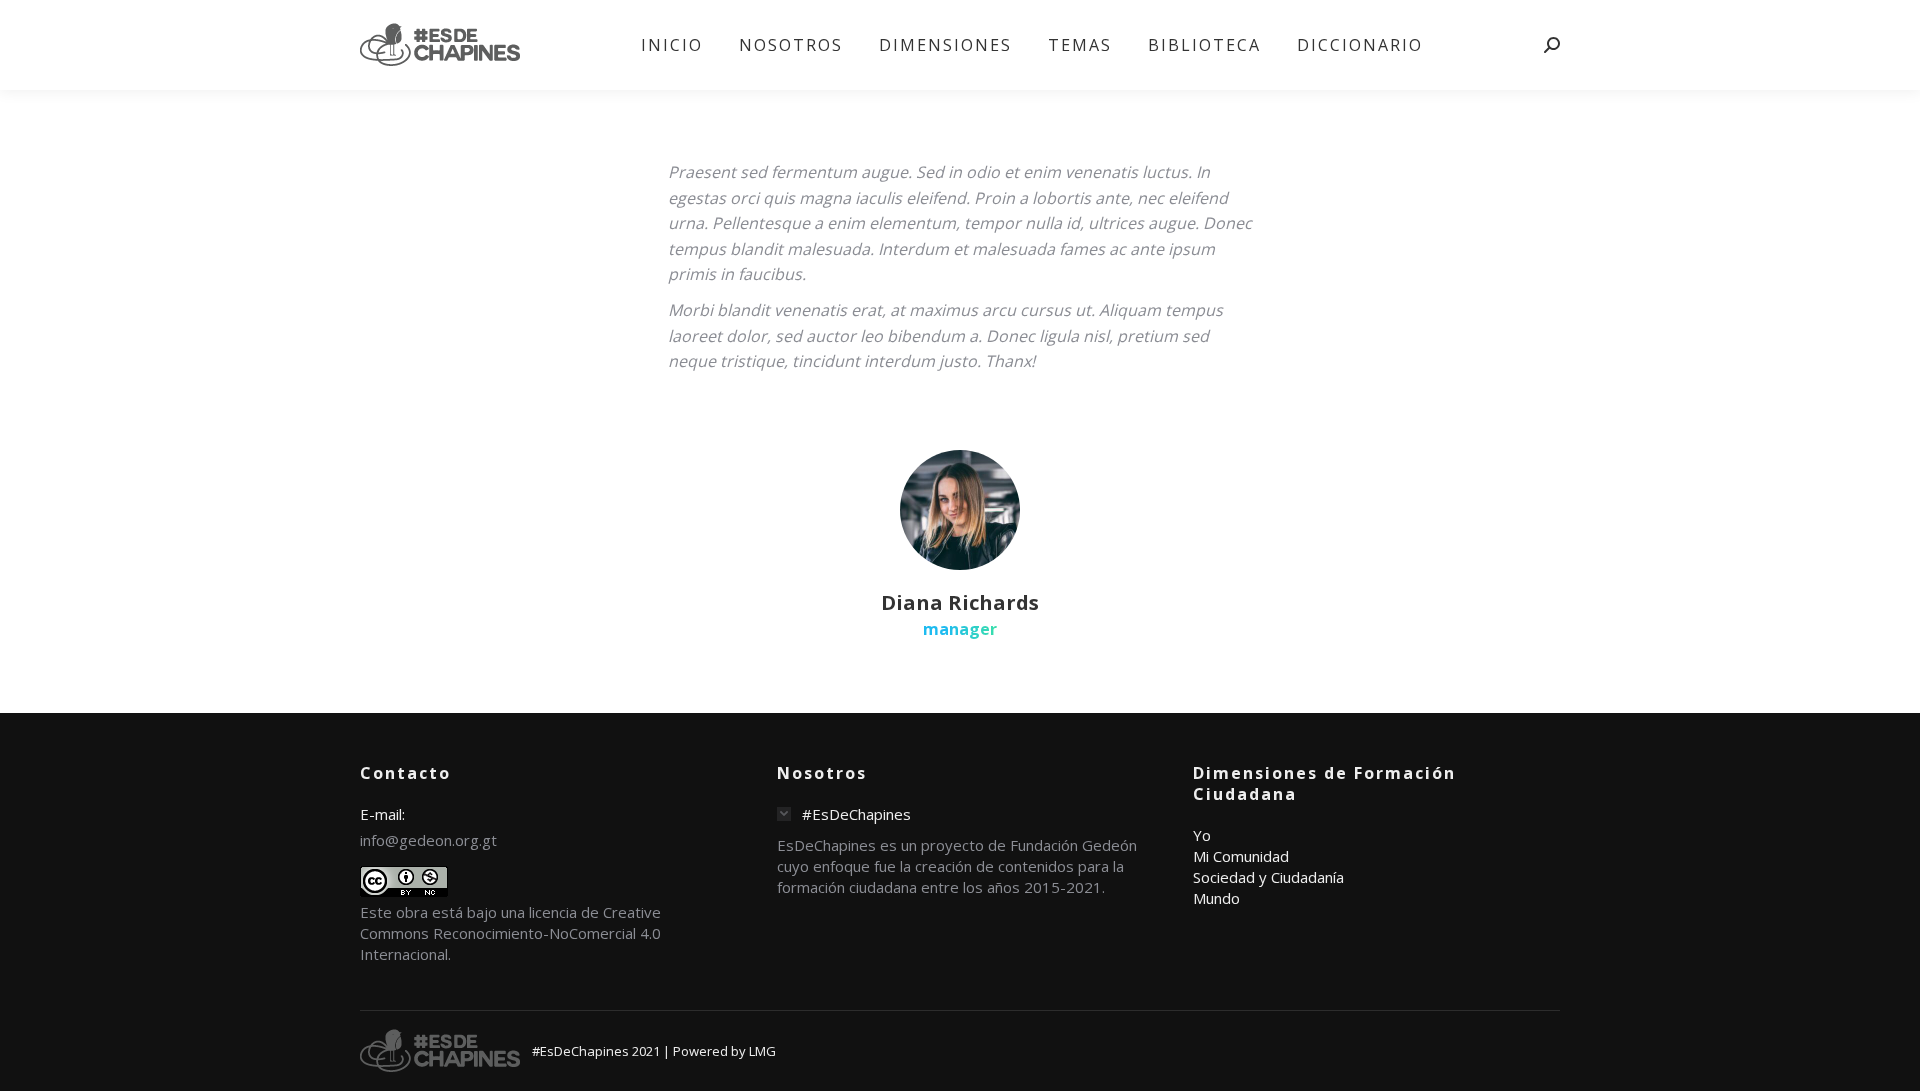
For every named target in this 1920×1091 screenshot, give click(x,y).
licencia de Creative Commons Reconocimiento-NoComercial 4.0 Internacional (510, 933)
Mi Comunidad (1241, 856)
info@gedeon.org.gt (428, 840)
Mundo (1216, 898)
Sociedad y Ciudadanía (1268, 877)
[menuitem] (672, 45)
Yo (1202, 835)
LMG (762, 1051)
